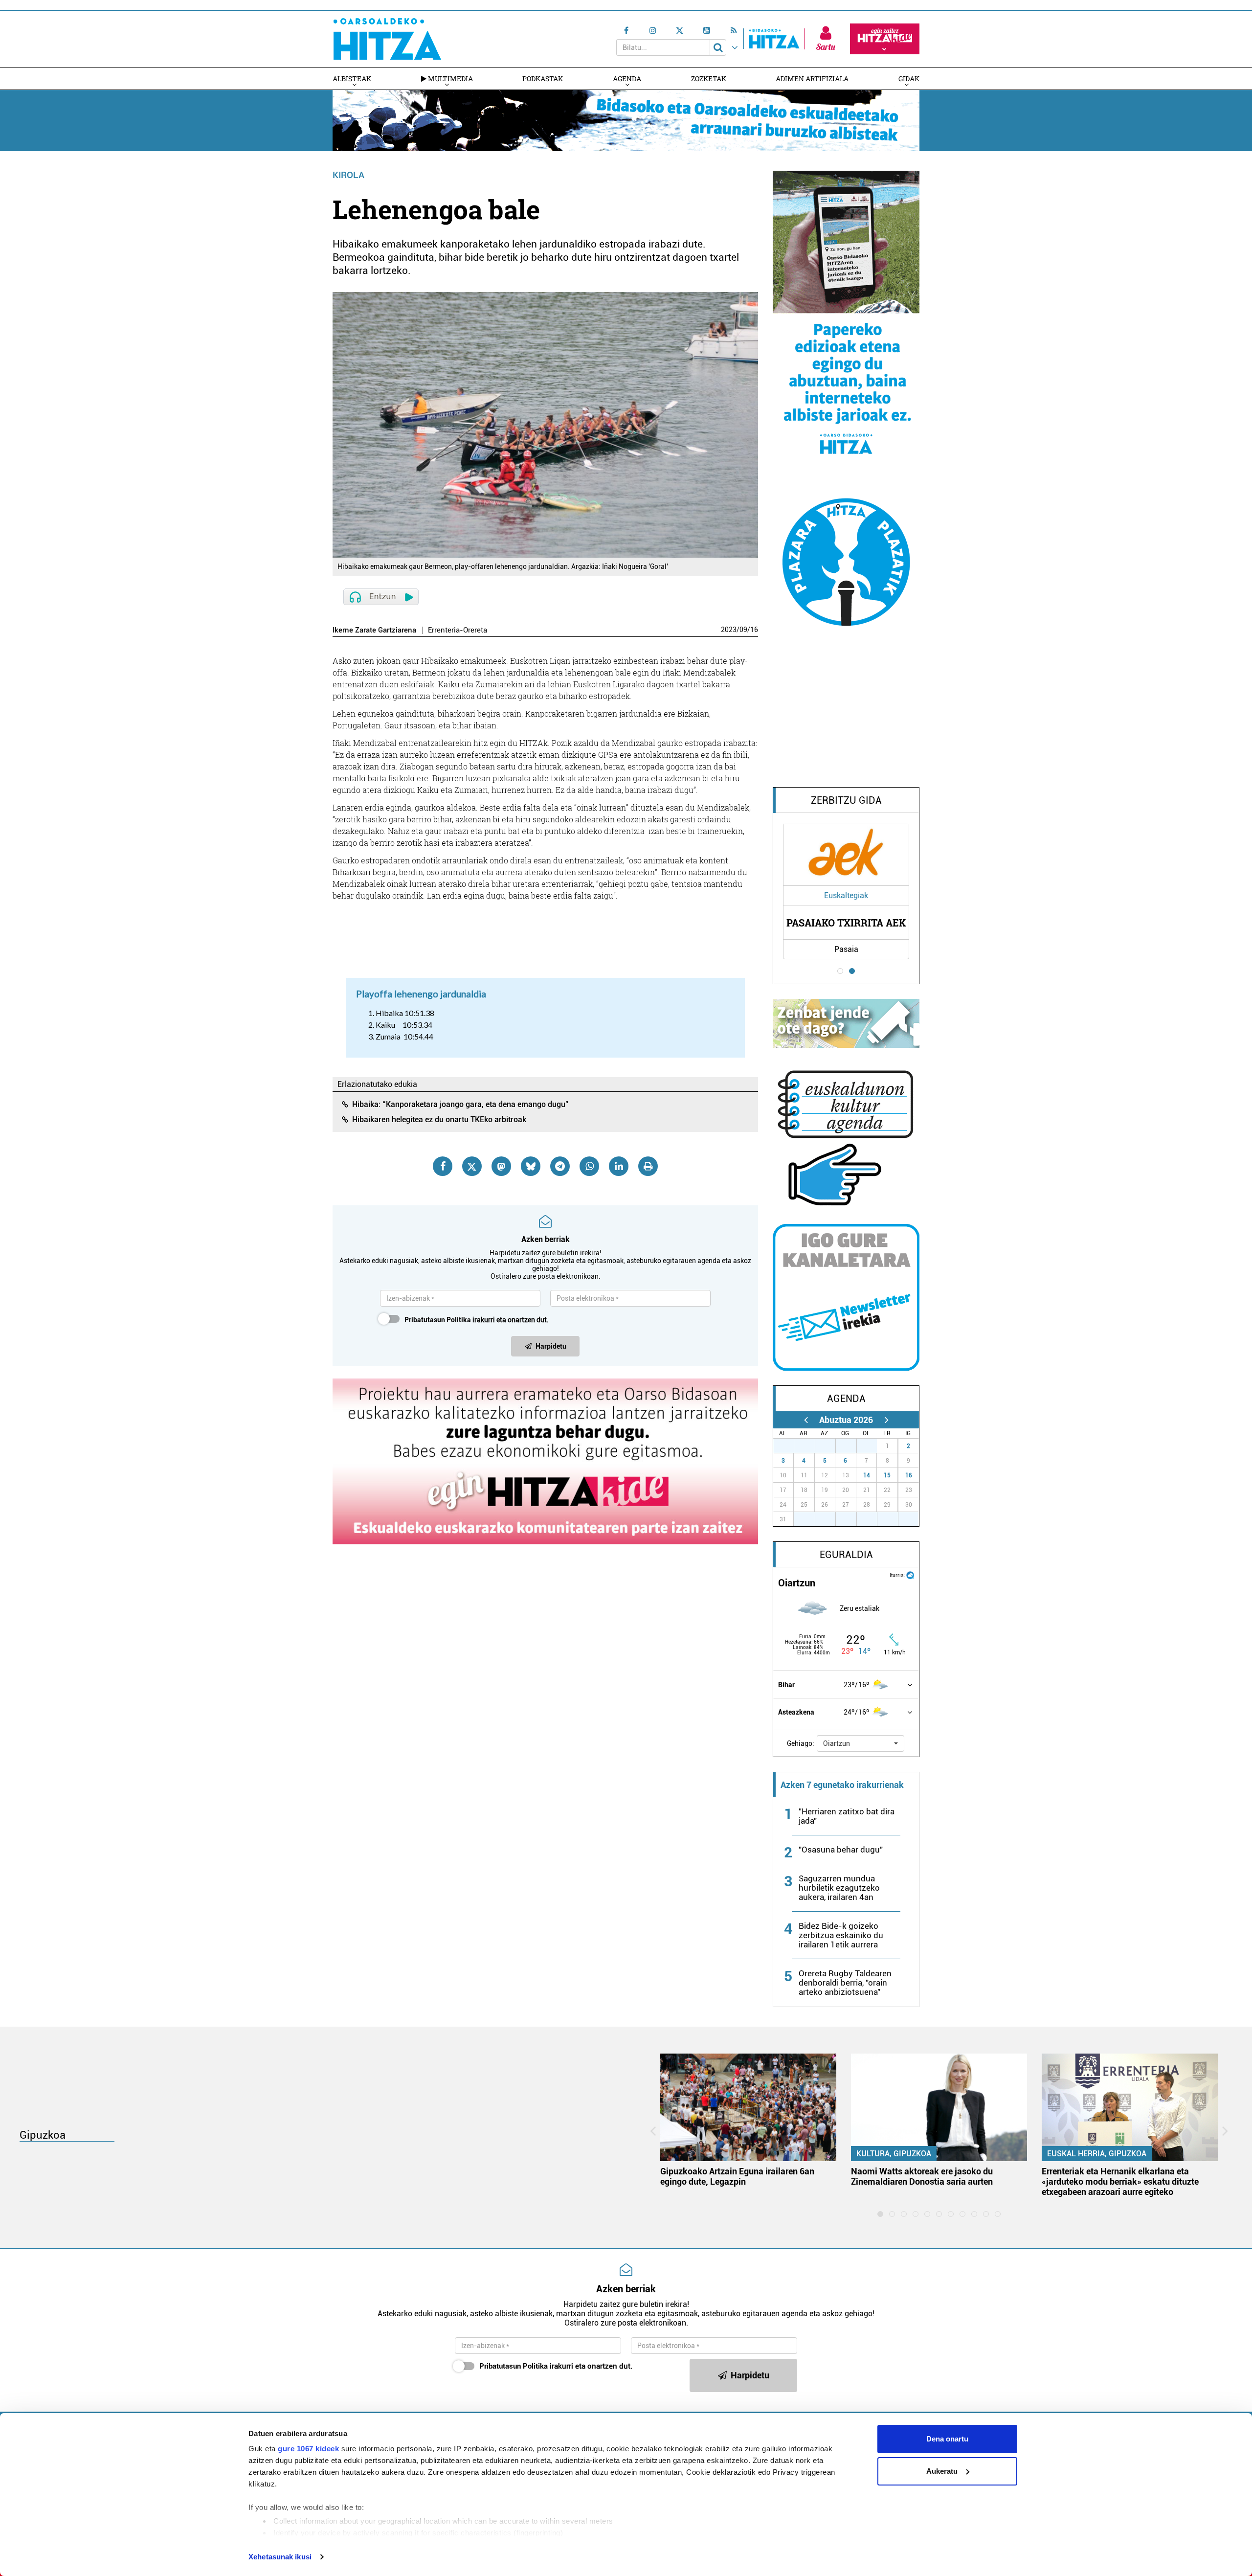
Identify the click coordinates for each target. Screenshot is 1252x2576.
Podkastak (543, 79)
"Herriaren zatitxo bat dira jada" (847, 1816)
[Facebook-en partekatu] (443, 1166)
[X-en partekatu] (472, 1166)
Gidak (909, 79)
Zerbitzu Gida (846, 800)
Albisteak (352, 79)
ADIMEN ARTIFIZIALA (812, 79)
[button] (861, 1743)
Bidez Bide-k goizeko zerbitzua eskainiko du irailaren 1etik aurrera (841, 1935)
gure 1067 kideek (308, 2449)
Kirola (348, 175)
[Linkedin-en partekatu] (619, 1166)
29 (830, 1446)
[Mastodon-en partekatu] (501, 1166)
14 (867, 1475)
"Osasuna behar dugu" (841, 1850)
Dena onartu (947, 2439)
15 (887, 1475)
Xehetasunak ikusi (280, 2557)
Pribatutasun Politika (438, 1320)
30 (851, 1446)
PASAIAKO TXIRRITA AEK (846, 923)
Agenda (627, 79)
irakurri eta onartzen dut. (477, 1320)
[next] (886, 1420)
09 (743, 630)
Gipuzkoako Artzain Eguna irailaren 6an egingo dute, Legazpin (737, 2176)
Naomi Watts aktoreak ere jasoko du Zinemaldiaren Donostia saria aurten (922, 2176)
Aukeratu (942, 2471)
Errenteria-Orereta (458, 630)
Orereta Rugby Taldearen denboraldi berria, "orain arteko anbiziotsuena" (845, 1983)
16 (754, 630)
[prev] (806, 1420)
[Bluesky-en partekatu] (531, 1166)
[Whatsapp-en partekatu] (589, 1166)
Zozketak (709, 79)
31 (872, 1446)
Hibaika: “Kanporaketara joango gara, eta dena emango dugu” (460, 1104)
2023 (729, 630)
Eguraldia (846, 1555)
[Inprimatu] (648, 1166)
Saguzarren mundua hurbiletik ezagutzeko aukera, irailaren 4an (839, 1888)
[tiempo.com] (910, 1574)
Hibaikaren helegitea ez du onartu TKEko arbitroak (439, 1119)
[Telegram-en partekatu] (560, 1166)
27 (789, 1446)
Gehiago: (801, 1743)
